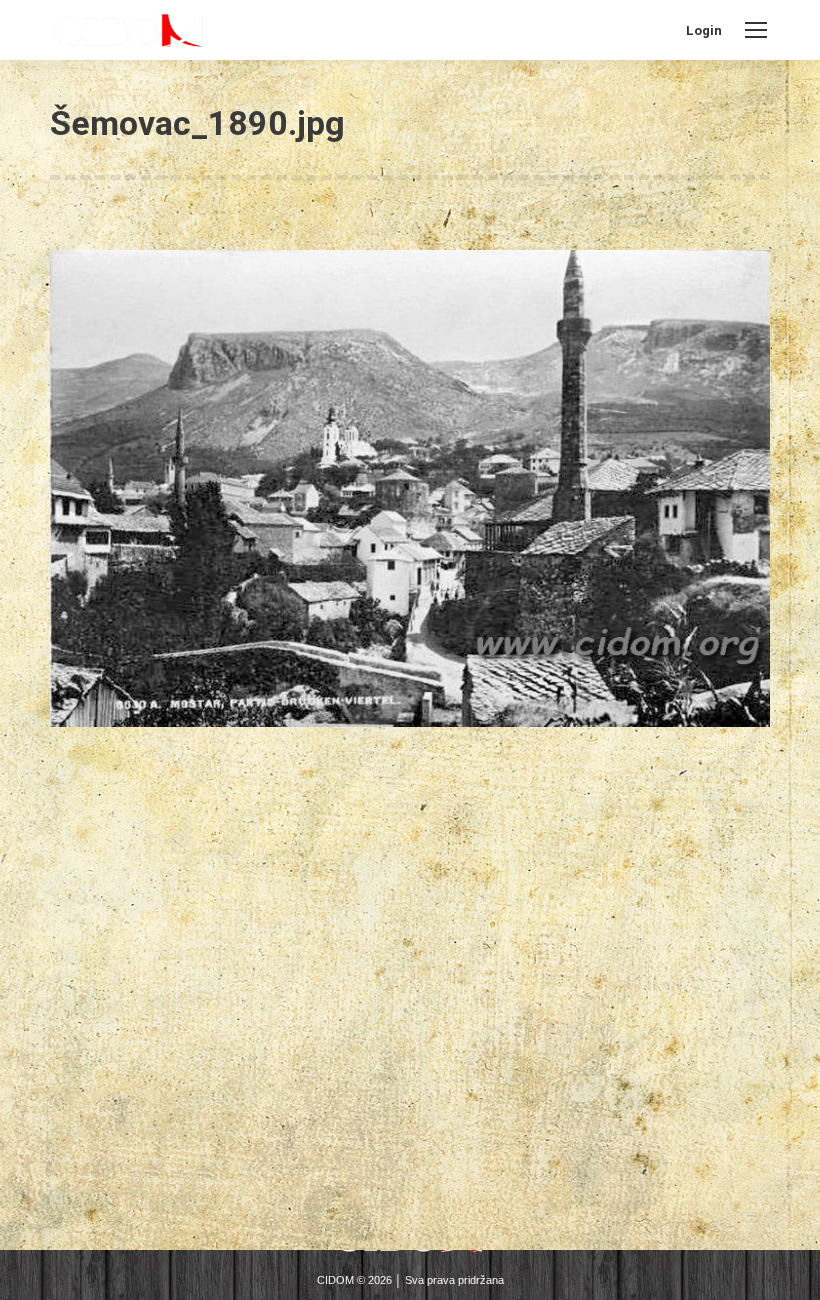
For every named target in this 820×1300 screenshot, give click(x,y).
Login (704, 30)
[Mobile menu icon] (756, 30)
